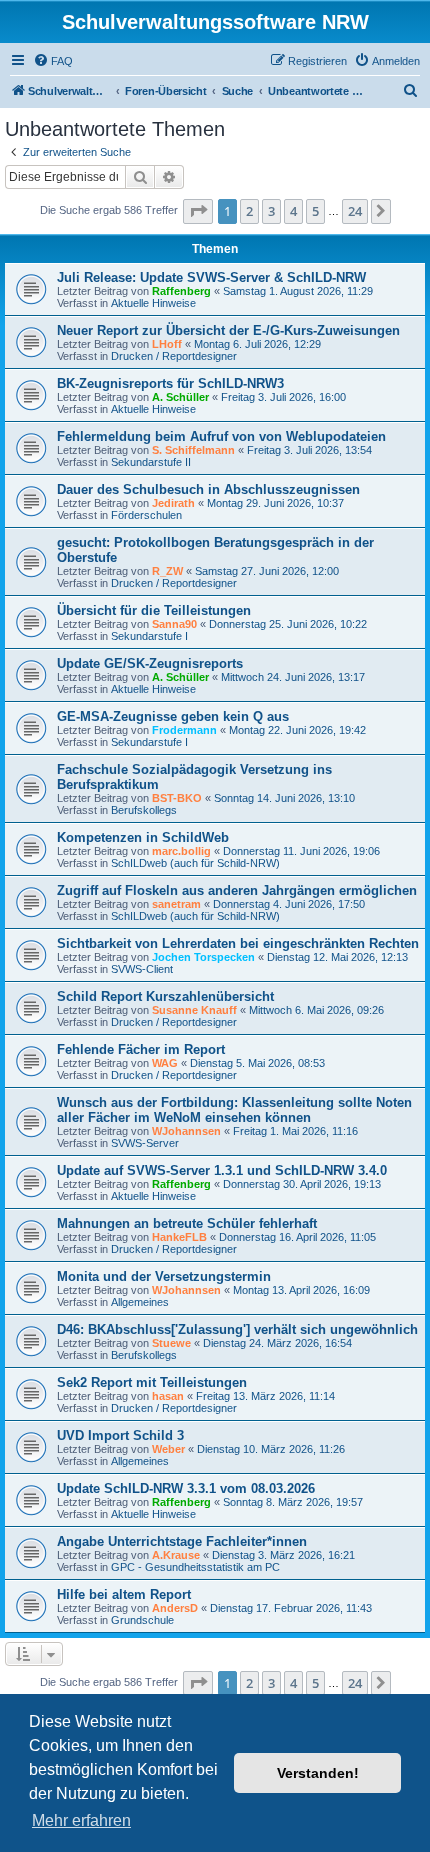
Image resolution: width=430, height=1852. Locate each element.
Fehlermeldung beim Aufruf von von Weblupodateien (221, 436)
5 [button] (315, 211)
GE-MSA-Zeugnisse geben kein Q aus (173, 716)
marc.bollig (181, 851)
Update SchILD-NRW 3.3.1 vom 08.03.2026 (186, 1488)
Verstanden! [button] (318, 1773)
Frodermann (184, 730)
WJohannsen (186, 1131)
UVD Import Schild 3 (120, 1435)
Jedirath (173, 503)
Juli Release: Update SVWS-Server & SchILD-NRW (211, 277)
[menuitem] (53, 61)
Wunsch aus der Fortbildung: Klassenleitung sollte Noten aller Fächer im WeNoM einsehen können (234, 1110)
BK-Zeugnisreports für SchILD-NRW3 (170, 383)
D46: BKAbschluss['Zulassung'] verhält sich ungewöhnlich (237, 1329)
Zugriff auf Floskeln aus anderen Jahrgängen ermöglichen (237, 890)
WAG (165, 1063)
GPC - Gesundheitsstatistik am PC (195, 1567)
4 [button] (293, 211)
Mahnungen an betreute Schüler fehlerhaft (187, 1223)
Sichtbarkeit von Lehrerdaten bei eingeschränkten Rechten (238, 943)
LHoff (167, 344)
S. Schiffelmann (193, 450)
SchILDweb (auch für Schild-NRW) (195, 863)
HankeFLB (179, 1237)
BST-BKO (177, 798)
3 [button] (271, 211)
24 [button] (355, 211)
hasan (168, 1396)
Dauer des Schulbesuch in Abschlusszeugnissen (208, 489)
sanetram (176, 904)
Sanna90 (174, 624)
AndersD (175, 1608)
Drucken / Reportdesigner (174, 356)
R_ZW (167, 571)
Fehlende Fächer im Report (141, 1049)
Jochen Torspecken (203, 957)
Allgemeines (140, 1302)
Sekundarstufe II (151, 462)
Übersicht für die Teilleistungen (154, 610)
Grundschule (142, 1620)
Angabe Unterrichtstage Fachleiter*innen (182, 1541)
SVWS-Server (145, 1143)
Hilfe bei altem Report (124, 1594)
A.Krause (176, 1555)
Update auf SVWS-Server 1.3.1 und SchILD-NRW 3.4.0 (222, 1170)
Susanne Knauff (194, 1010)
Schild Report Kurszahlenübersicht (165, 996)
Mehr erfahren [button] (81, 1820)
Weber (168, 1449)
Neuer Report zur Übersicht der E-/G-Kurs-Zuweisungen (228, 330)
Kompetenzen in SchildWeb (143, 837)
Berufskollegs (144, 810)
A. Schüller (180, 397)
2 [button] (249, 211)
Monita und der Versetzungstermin (164, 1276)
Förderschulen (146, 515)
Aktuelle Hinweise (153, 303)
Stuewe (171, 1343)
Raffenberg (181, 291)
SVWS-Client (142, 969)
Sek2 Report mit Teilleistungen (152, 1382)
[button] (198, 211)
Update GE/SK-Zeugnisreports (150, 663)
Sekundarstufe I (149, 636)
